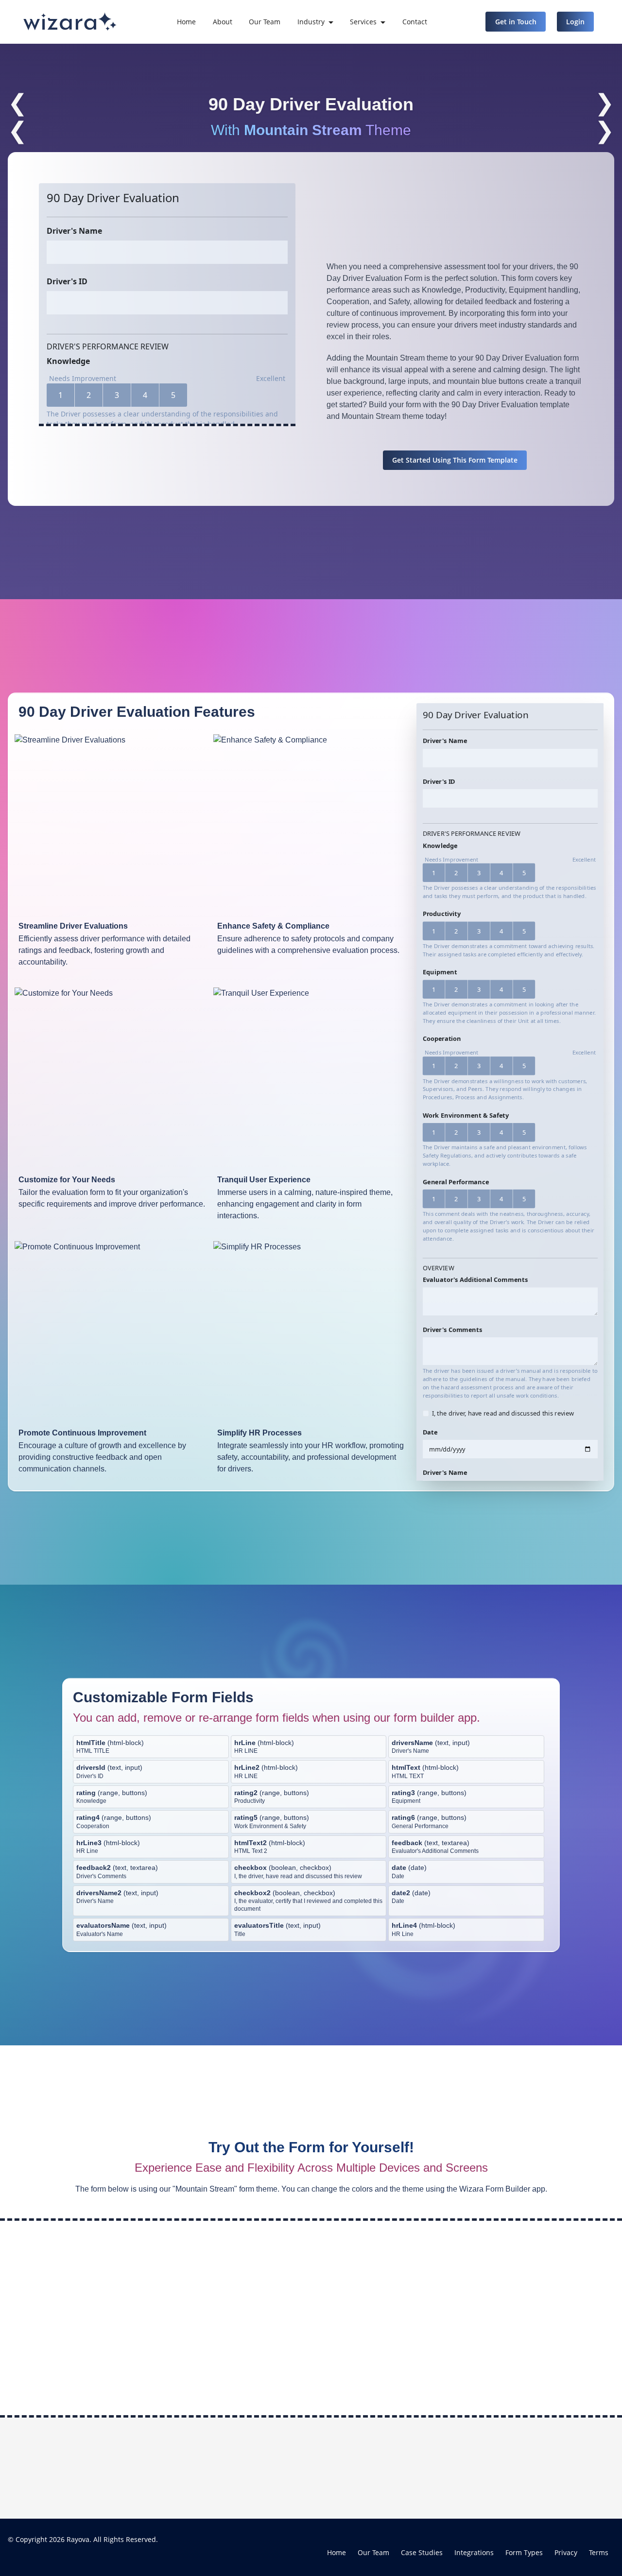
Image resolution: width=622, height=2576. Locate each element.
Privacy (566, 2552)
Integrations (474, 2552)
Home (186, 22)
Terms (599, 2552)
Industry (311, 22)
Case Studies (422, 2552)
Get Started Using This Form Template (455, 460)
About (223, 22)
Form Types (524, 2552)
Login (575, 22)
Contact (415, 22)
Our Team (265, 22)
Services (363, 22)
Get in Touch (516, 22)
